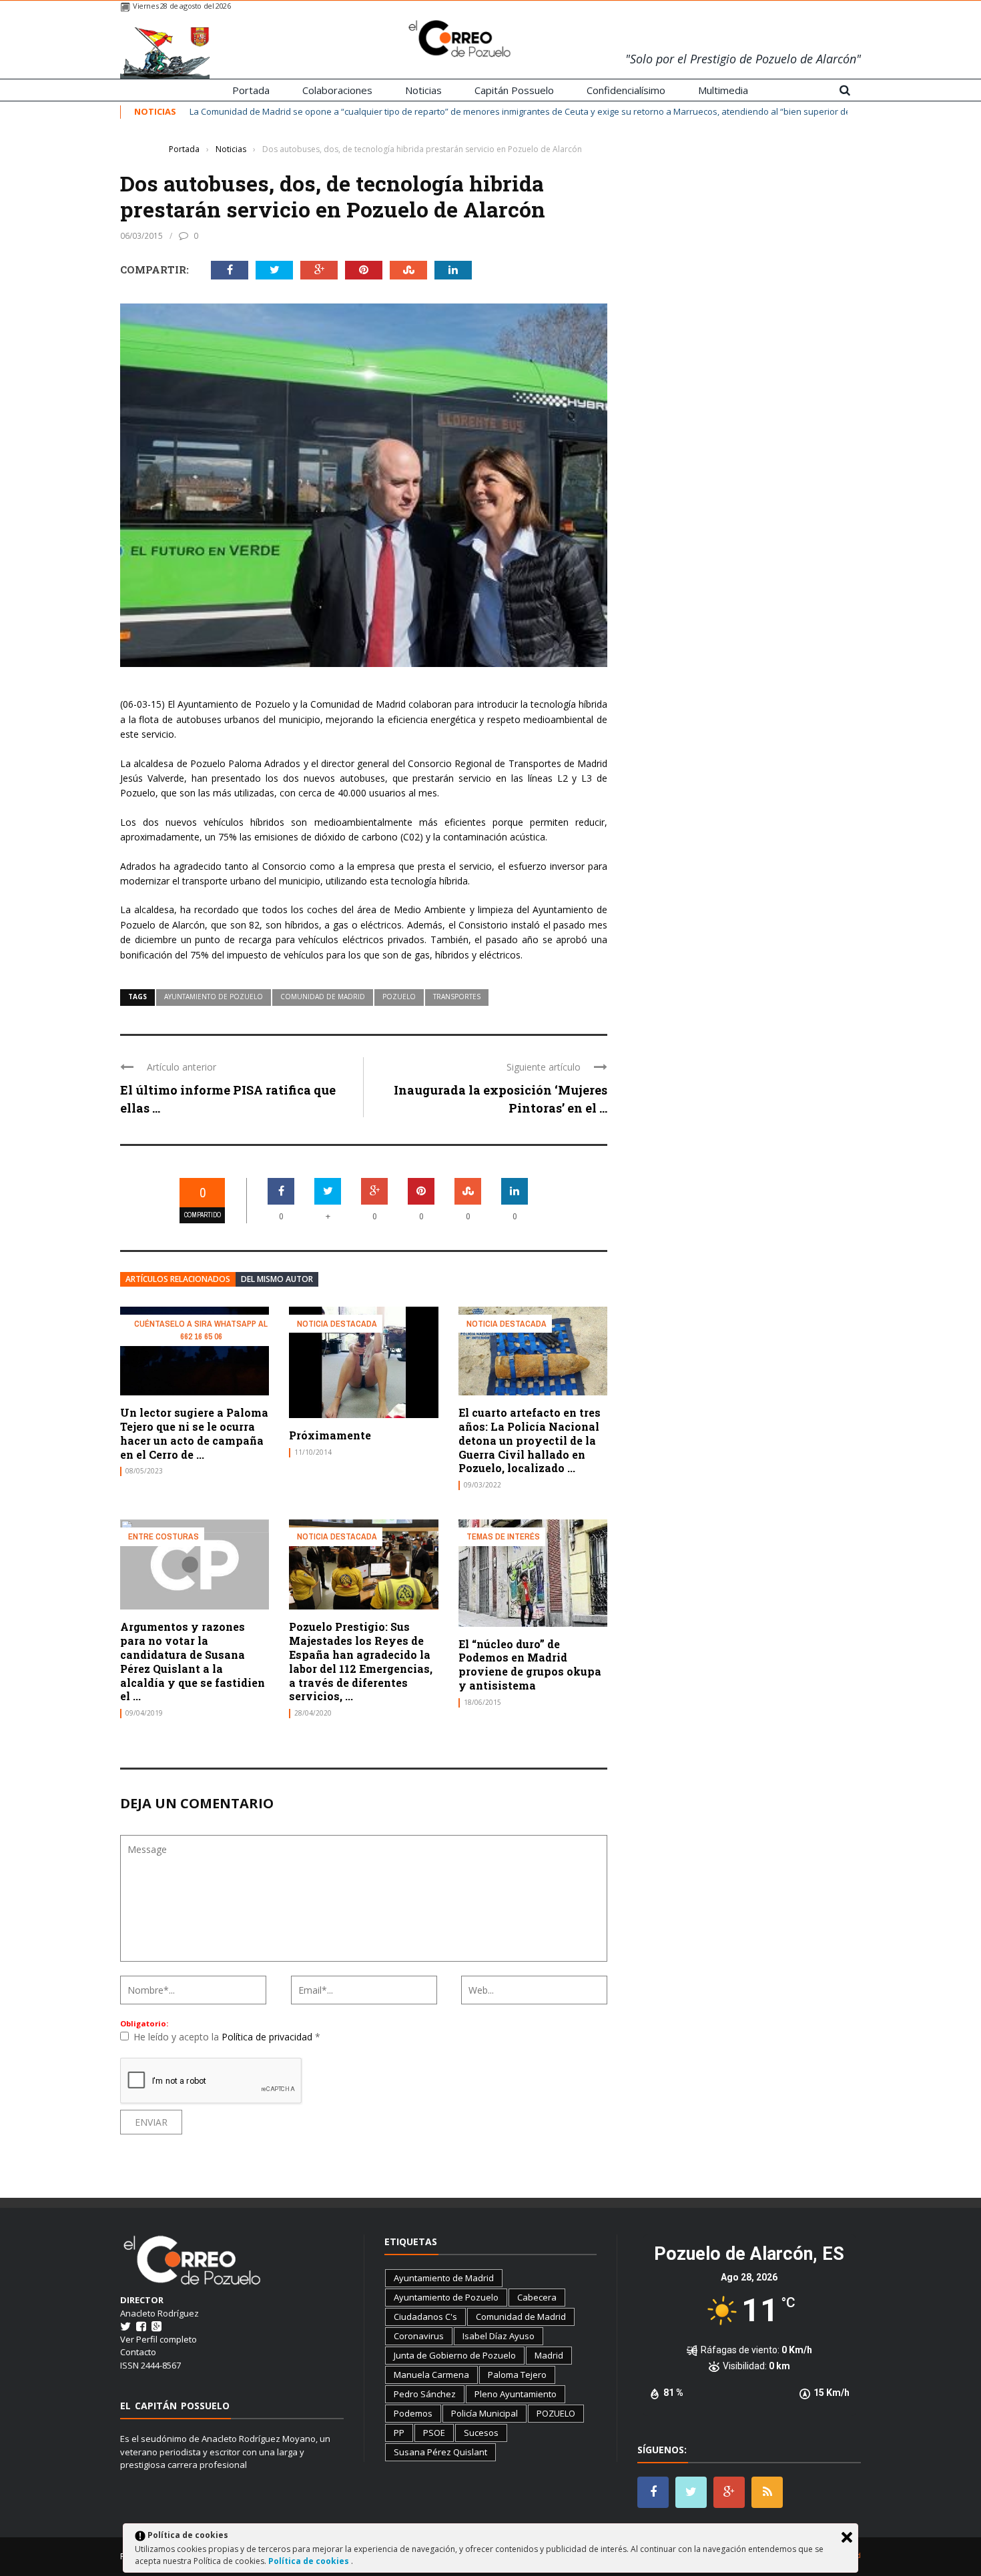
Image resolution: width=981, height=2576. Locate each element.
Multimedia (723, 90)
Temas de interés (503, 1536)
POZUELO (399, 997)
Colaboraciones (337, 90)
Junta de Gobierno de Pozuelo (455, 2355)
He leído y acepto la (227, 2037)
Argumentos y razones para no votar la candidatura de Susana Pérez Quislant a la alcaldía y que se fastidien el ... (193, 1661)
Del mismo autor (277, 1279)
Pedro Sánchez (425, 2394)
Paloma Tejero (517, 2375)
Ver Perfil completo (158, 2339)
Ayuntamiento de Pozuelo (214, 997)
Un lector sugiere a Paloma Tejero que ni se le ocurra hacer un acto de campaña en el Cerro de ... (194, 1433)
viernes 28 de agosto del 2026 (182, 6)
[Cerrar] (847, 2537)
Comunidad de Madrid (323, 997)
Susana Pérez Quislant (440, 2452)
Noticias (423, 90)
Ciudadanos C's (425, 2317)
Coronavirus (419, 2336)
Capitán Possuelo (514, 90)
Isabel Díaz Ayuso (499, 2336)
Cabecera (537, 2297)
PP (399, 2433)
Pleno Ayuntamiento (516, 2394)
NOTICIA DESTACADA (337, 1324)
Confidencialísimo (626, 90)
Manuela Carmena (431, 2375)
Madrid (549, 2355)
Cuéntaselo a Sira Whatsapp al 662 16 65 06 (201, 1330)
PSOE (434, 2433)
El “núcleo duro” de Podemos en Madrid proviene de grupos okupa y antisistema (530, 1665)
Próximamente (330, 1435)
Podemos (413, 2413)
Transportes (457, 997)
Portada (251, 90)
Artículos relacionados (178, 1279)
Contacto (138, 2352)
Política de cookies (310, 2561)
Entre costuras (163, 1536)
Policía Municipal (484, 2413)
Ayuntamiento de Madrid (444, 2278)
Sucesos (481, 2433)
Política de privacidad (268, 2037)
